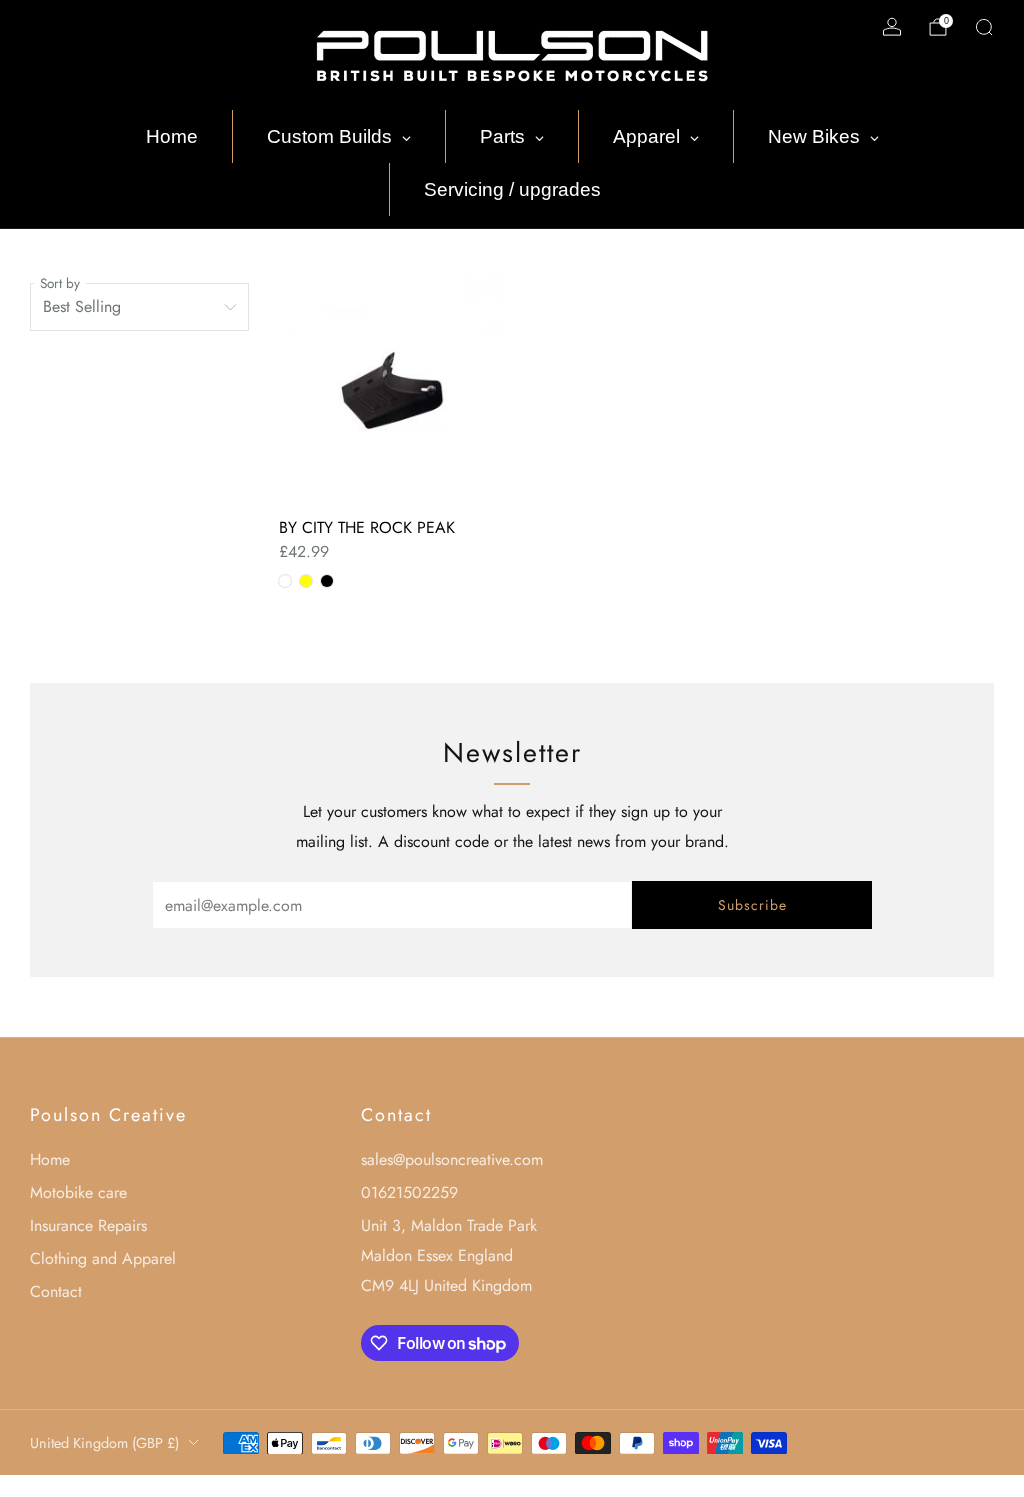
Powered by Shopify (727, 1484)
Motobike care (78, 1192)
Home (50, 1159)
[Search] (984, 27)
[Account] (892, 27)
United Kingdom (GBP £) (104, 1443)
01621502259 (409, 1192)
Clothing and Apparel (103, 1258)
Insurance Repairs (88, 1225)
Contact (56, 1291)
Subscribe (752, 905)
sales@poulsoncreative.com (452, 1159)
